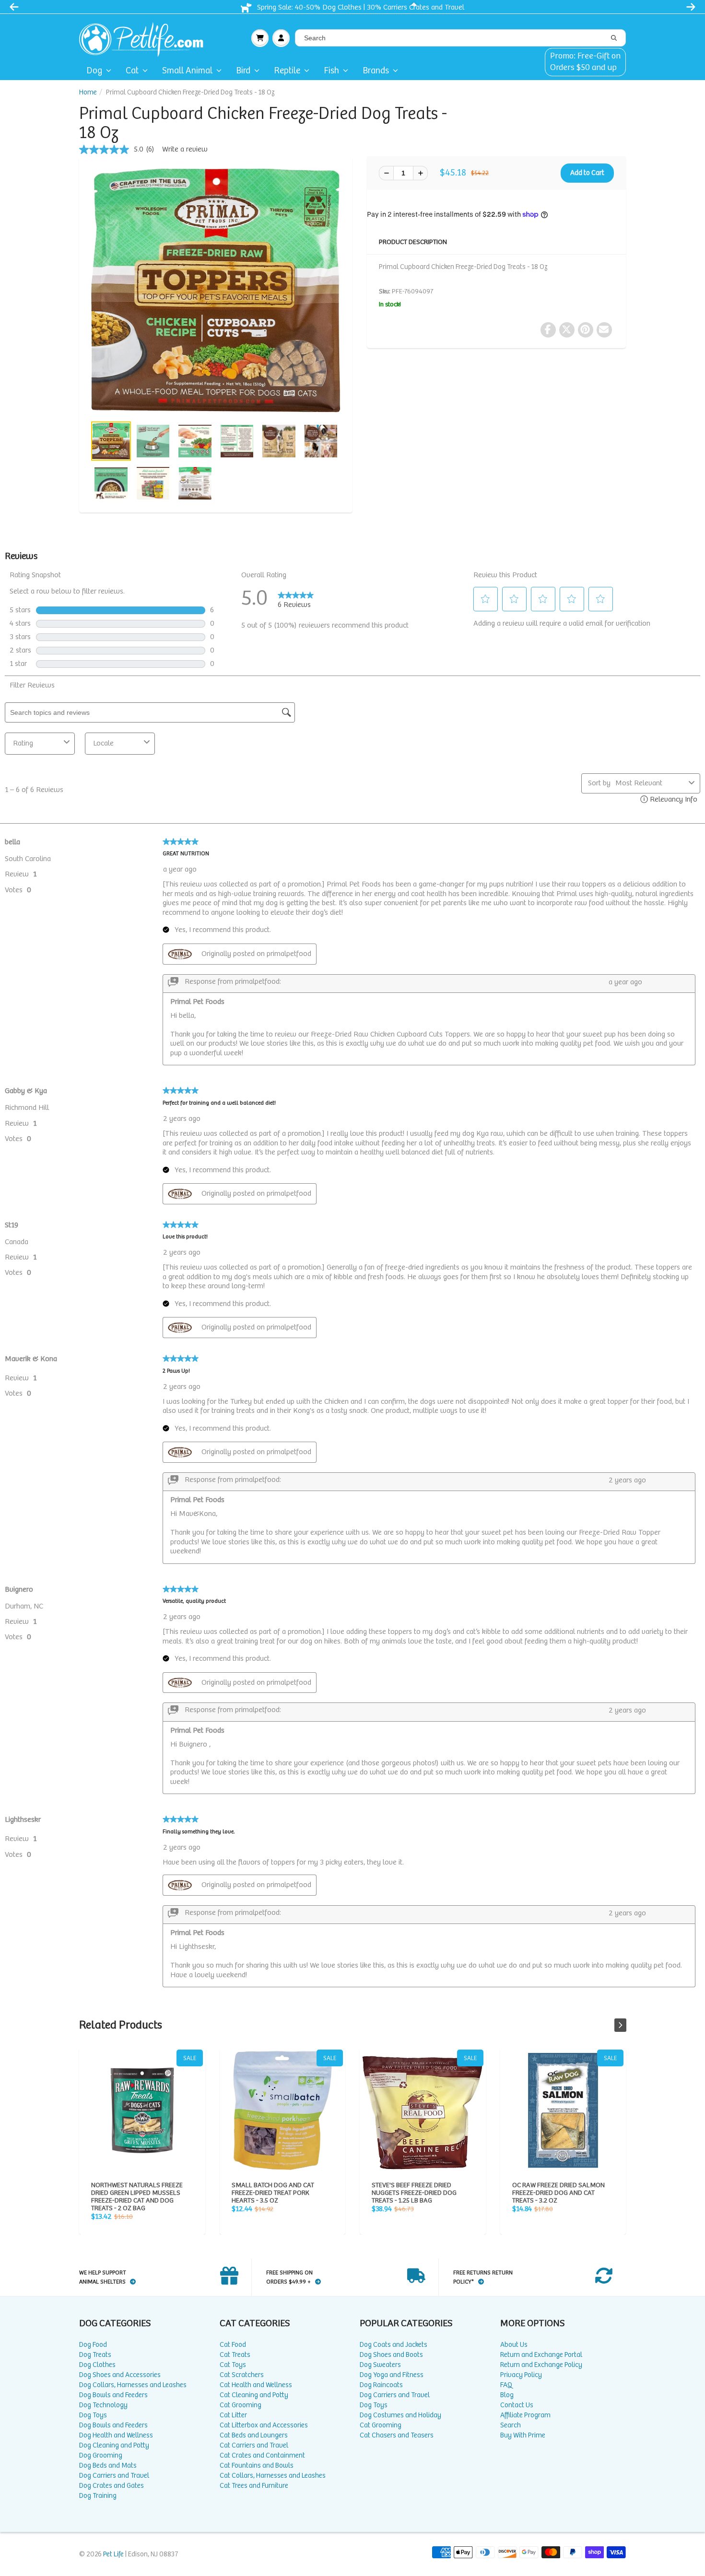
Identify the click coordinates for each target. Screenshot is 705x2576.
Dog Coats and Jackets (394, 2345)
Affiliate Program (525, 2415)
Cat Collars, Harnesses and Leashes (273, 2476)
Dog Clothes (97, 2365)
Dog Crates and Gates (112, 2486)
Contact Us (517, 2405)
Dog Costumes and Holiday (400, 2415)
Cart (260, 38)
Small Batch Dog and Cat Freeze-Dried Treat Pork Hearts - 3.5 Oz (283, 2110)
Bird (243, 71)
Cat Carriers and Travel (254, 2445)
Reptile (287, 71)
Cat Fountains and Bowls (257, 2465)
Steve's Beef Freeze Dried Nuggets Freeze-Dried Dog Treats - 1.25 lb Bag (423, 2110)
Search (511, 2425)
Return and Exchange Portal (541, 2355)
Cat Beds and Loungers (254, 2435)
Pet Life (113, 2554)
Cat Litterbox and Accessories (264, 2425)
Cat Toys (233, 2365)
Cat (132, 71)
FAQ (506, 2385)
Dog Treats (95, 2355)
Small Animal (187, 71)
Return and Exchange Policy (541, 2365)
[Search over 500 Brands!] (614, 38)
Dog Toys (93, 2415)
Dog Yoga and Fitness (392, 2375)
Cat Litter (233, 2415)
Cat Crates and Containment (262, 2455)
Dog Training (98, 2496)
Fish (331, 71)
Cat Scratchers (242, 2375)
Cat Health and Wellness (256, 2385)
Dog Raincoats (381, 2385)
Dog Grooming (101, 2455)
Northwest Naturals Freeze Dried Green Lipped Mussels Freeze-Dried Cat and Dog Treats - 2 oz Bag (142, 2110)
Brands (376, 71)
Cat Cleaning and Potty (254, 2395)
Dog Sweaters (380, 2365)
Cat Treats (235, 2355)
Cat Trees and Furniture (254, 2486)
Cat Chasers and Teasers (397, 2435)
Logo (145, 38)
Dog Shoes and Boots (391, 2355)
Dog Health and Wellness (116, 2435)
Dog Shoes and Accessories (120, 2375)
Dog (94, 71)
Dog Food (93, 2345)
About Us (514, 2345)
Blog (507, 2395)
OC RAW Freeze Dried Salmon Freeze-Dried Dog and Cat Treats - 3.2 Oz (563, 2110)
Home (88, 92)
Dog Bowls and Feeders (113, 2395)
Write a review (185, 149)
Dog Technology (103, 2405)
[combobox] (460, 38)
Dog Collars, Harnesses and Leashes (133, 2385)
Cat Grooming (241, 2405)
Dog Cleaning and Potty (114, 2445)
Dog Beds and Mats (108, 2465)
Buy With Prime (523, 2435)
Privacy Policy (521, 2375)
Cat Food (233, 2345)
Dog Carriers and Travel (114, 2476)
